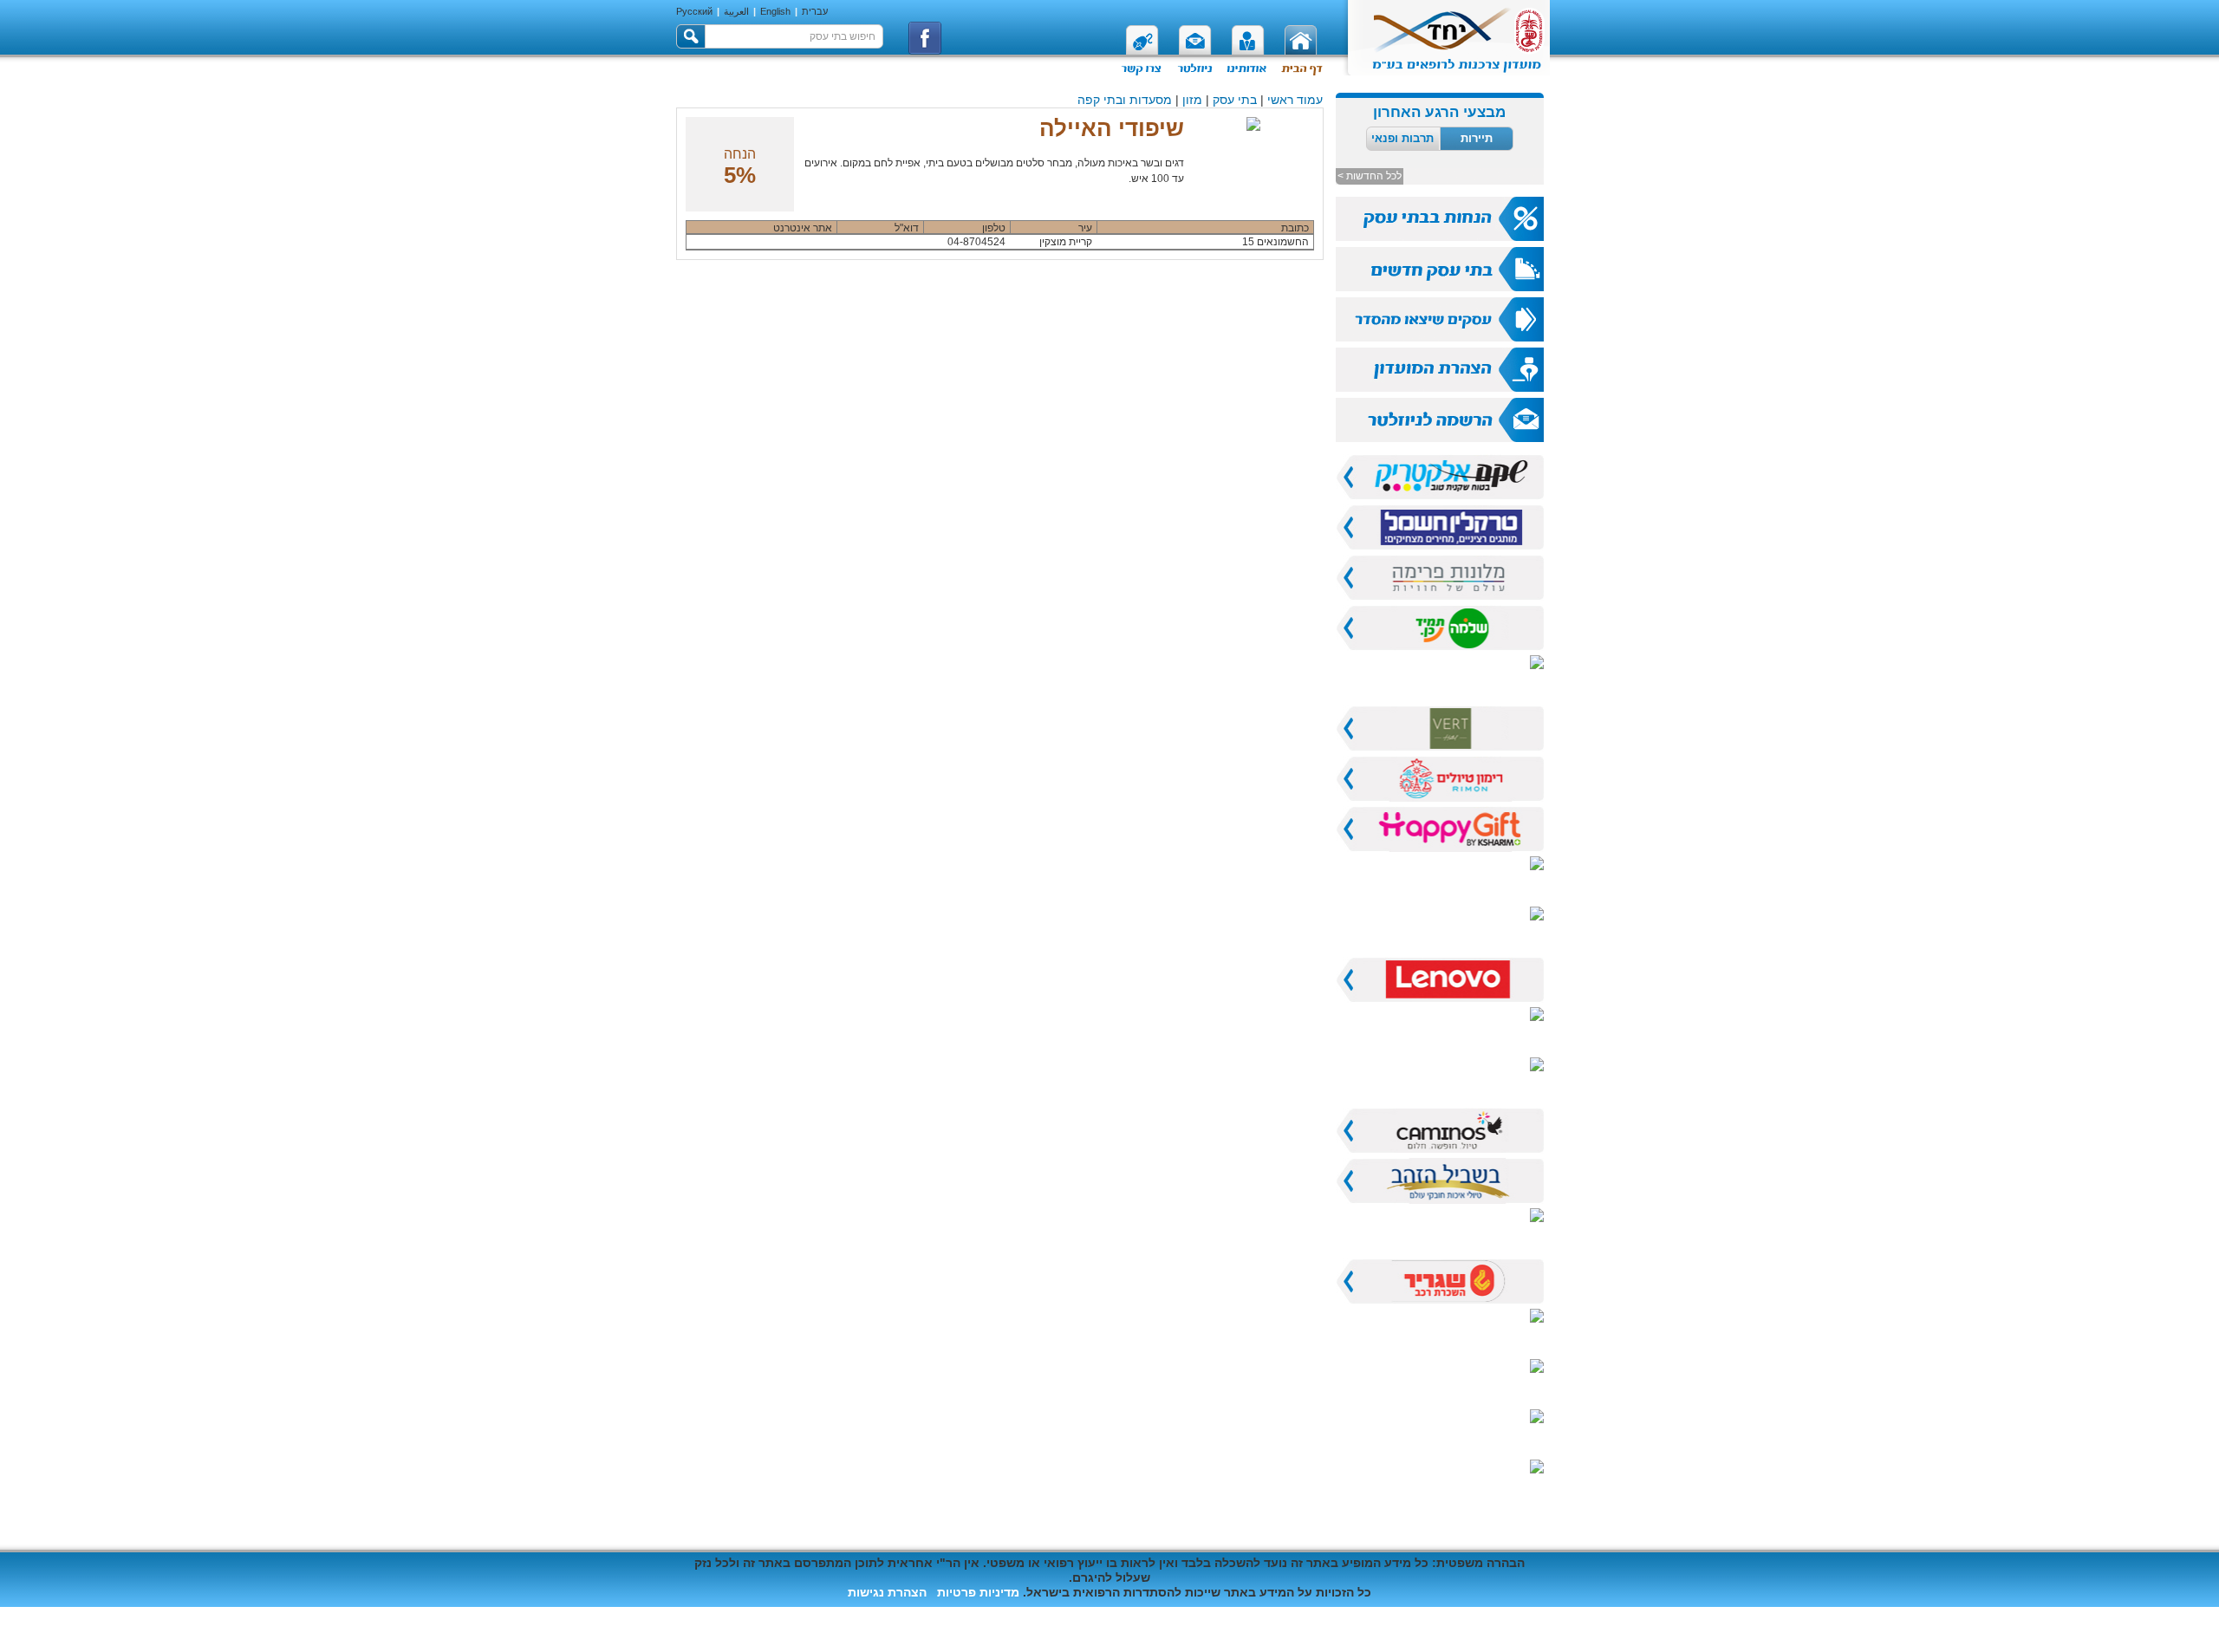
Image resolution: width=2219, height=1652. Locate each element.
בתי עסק (1235, 100)
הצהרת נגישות (887, 1592)
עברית (815, 11)
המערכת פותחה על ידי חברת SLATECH (785, 1615)
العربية (736, 11)
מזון (1192, 100)
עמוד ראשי (1295, 100)
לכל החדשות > (1370, 176)
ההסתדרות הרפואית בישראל (1374, 1629)
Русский (694, 11)
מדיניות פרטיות (978, 1592)
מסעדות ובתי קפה (1125, 100)
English (775, 11)
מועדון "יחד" (1512, 1629)
